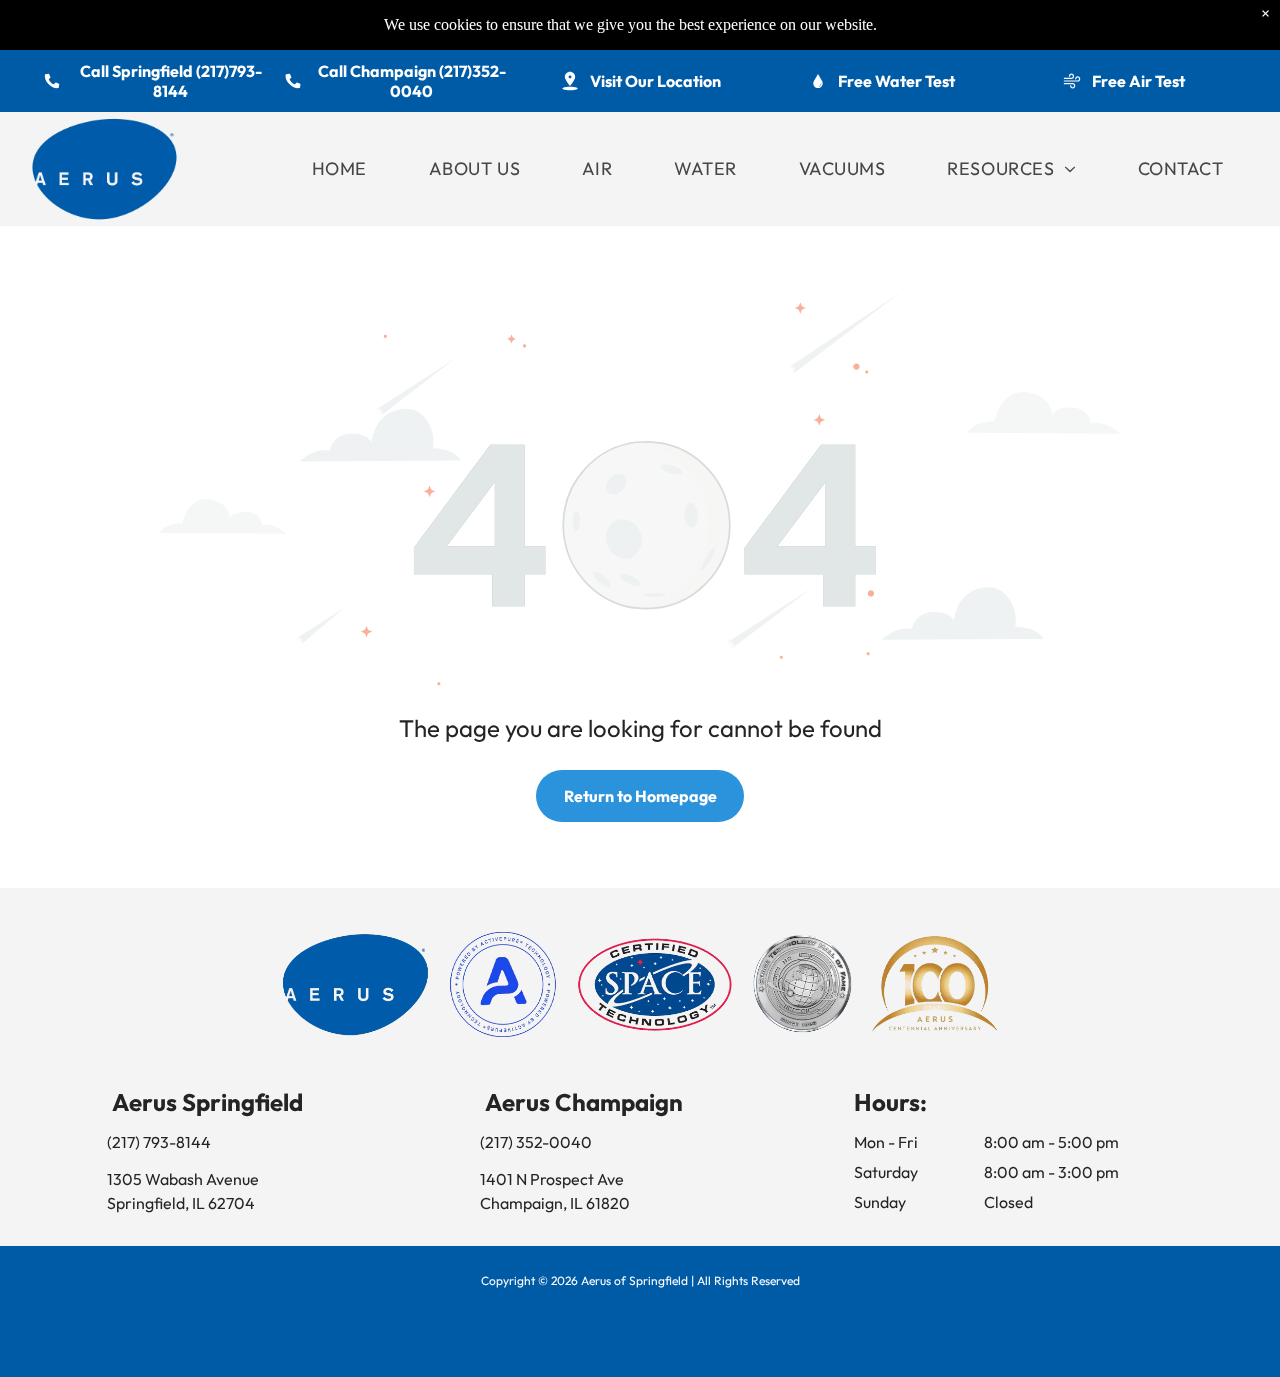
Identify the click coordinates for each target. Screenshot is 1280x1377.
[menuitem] (339, 168)
